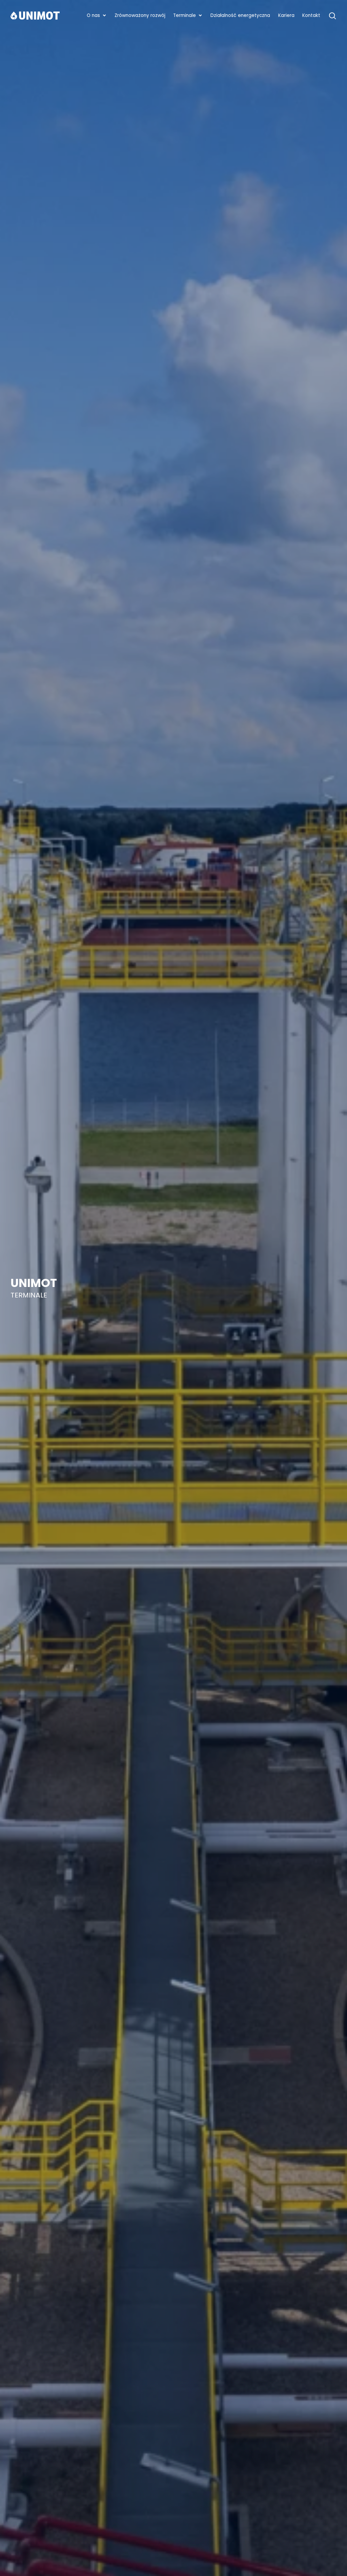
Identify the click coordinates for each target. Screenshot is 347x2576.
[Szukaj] (332, 16)
